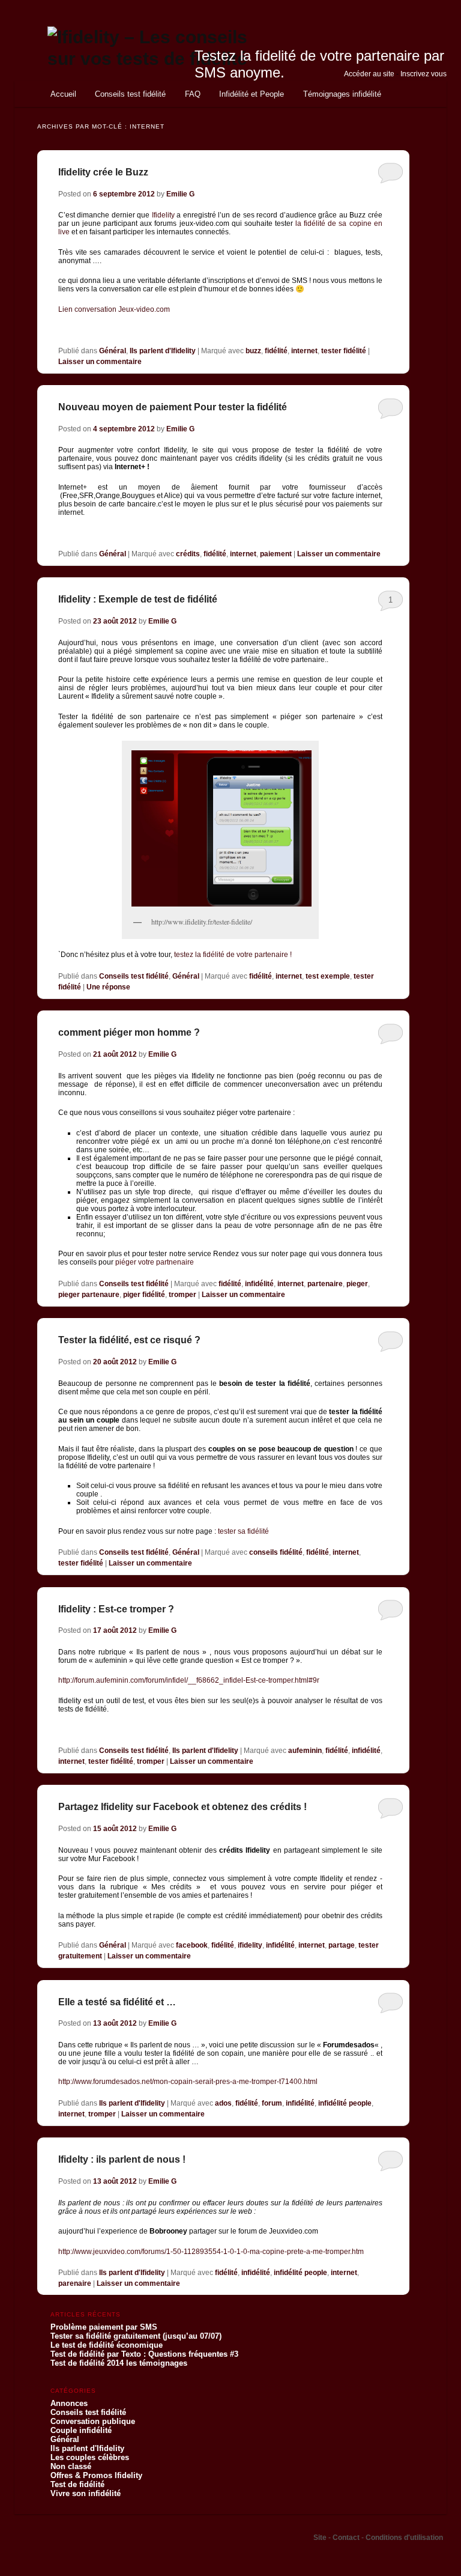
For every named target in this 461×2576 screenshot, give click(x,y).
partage (342, 1945)
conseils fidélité (276, 1552)
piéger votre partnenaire (155, 1262)
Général (113, 351)
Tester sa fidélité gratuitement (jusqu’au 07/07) (136, 2336)
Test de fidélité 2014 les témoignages (119, 2363)
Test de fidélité (77, 2484)
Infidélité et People (252, 94)
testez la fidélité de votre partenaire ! (233, 955)
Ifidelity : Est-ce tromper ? (116, 1609)
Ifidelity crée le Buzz (103, 172)
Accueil (63, 94)
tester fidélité (344, 351)
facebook (192, 1945)
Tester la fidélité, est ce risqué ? (129, 1340)
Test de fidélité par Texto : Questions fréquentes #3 (144, 2354)
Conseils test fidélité (130, 94)
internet (304, 351)
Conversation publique (93, 2421)
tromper (182, 1295)
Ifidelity (163, 215)
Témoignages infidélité (342, 94)
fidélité (276, 351)
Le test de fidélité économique (107, 2345)
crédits (188, 554)
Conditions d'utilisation (404, 2538)
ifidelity (250, 1945)
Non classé (71, 2466)
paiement (276, 554)
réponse (108, 987)
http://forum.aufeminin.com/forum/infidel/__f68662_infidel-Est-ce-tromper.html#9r (189, 1680)
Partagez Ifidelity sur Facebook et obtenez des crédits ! (182, 1807)
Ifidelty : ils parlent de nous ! (122, 2159)
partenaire (325, 1284)
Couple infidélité (81, 2430)
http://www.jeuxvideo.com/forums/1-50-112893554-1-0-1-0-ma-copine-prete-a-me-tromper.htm (211, 2252)
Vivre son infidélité (86, 2493)
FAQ (193, 94)
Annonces (69, 2403)
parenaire (75, 2283)
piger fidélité (144, 1295)
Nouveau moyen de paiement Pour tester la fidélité (173, 407)
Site (321, 2538)
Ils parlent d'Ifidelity (163, 351)
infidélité (259, 1284)
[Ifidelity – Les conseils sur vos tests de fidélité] (150, 59)
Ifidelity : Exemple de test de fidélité (138, 599)
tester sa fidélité (243, 1531)
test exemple (328, 976)
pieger (357, 1284)
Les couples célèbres (90, 2457)
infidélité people (345, 2103)
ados (223, 2103)
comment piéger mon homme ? (129, 1032)
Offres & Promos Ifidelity (96, 2475)
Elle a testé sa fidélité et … (117, 2002)
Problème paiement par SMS (104, 2327)
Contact (347, 2538)
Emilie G (180, 194)
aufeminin (305, 1751)
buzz (253, 351)
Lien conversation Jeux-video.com (114, 309)
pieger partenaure (89, 1295)
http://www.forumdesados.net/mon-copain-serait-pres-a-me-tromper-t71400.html (188, 2082)
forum (272, 2103)
